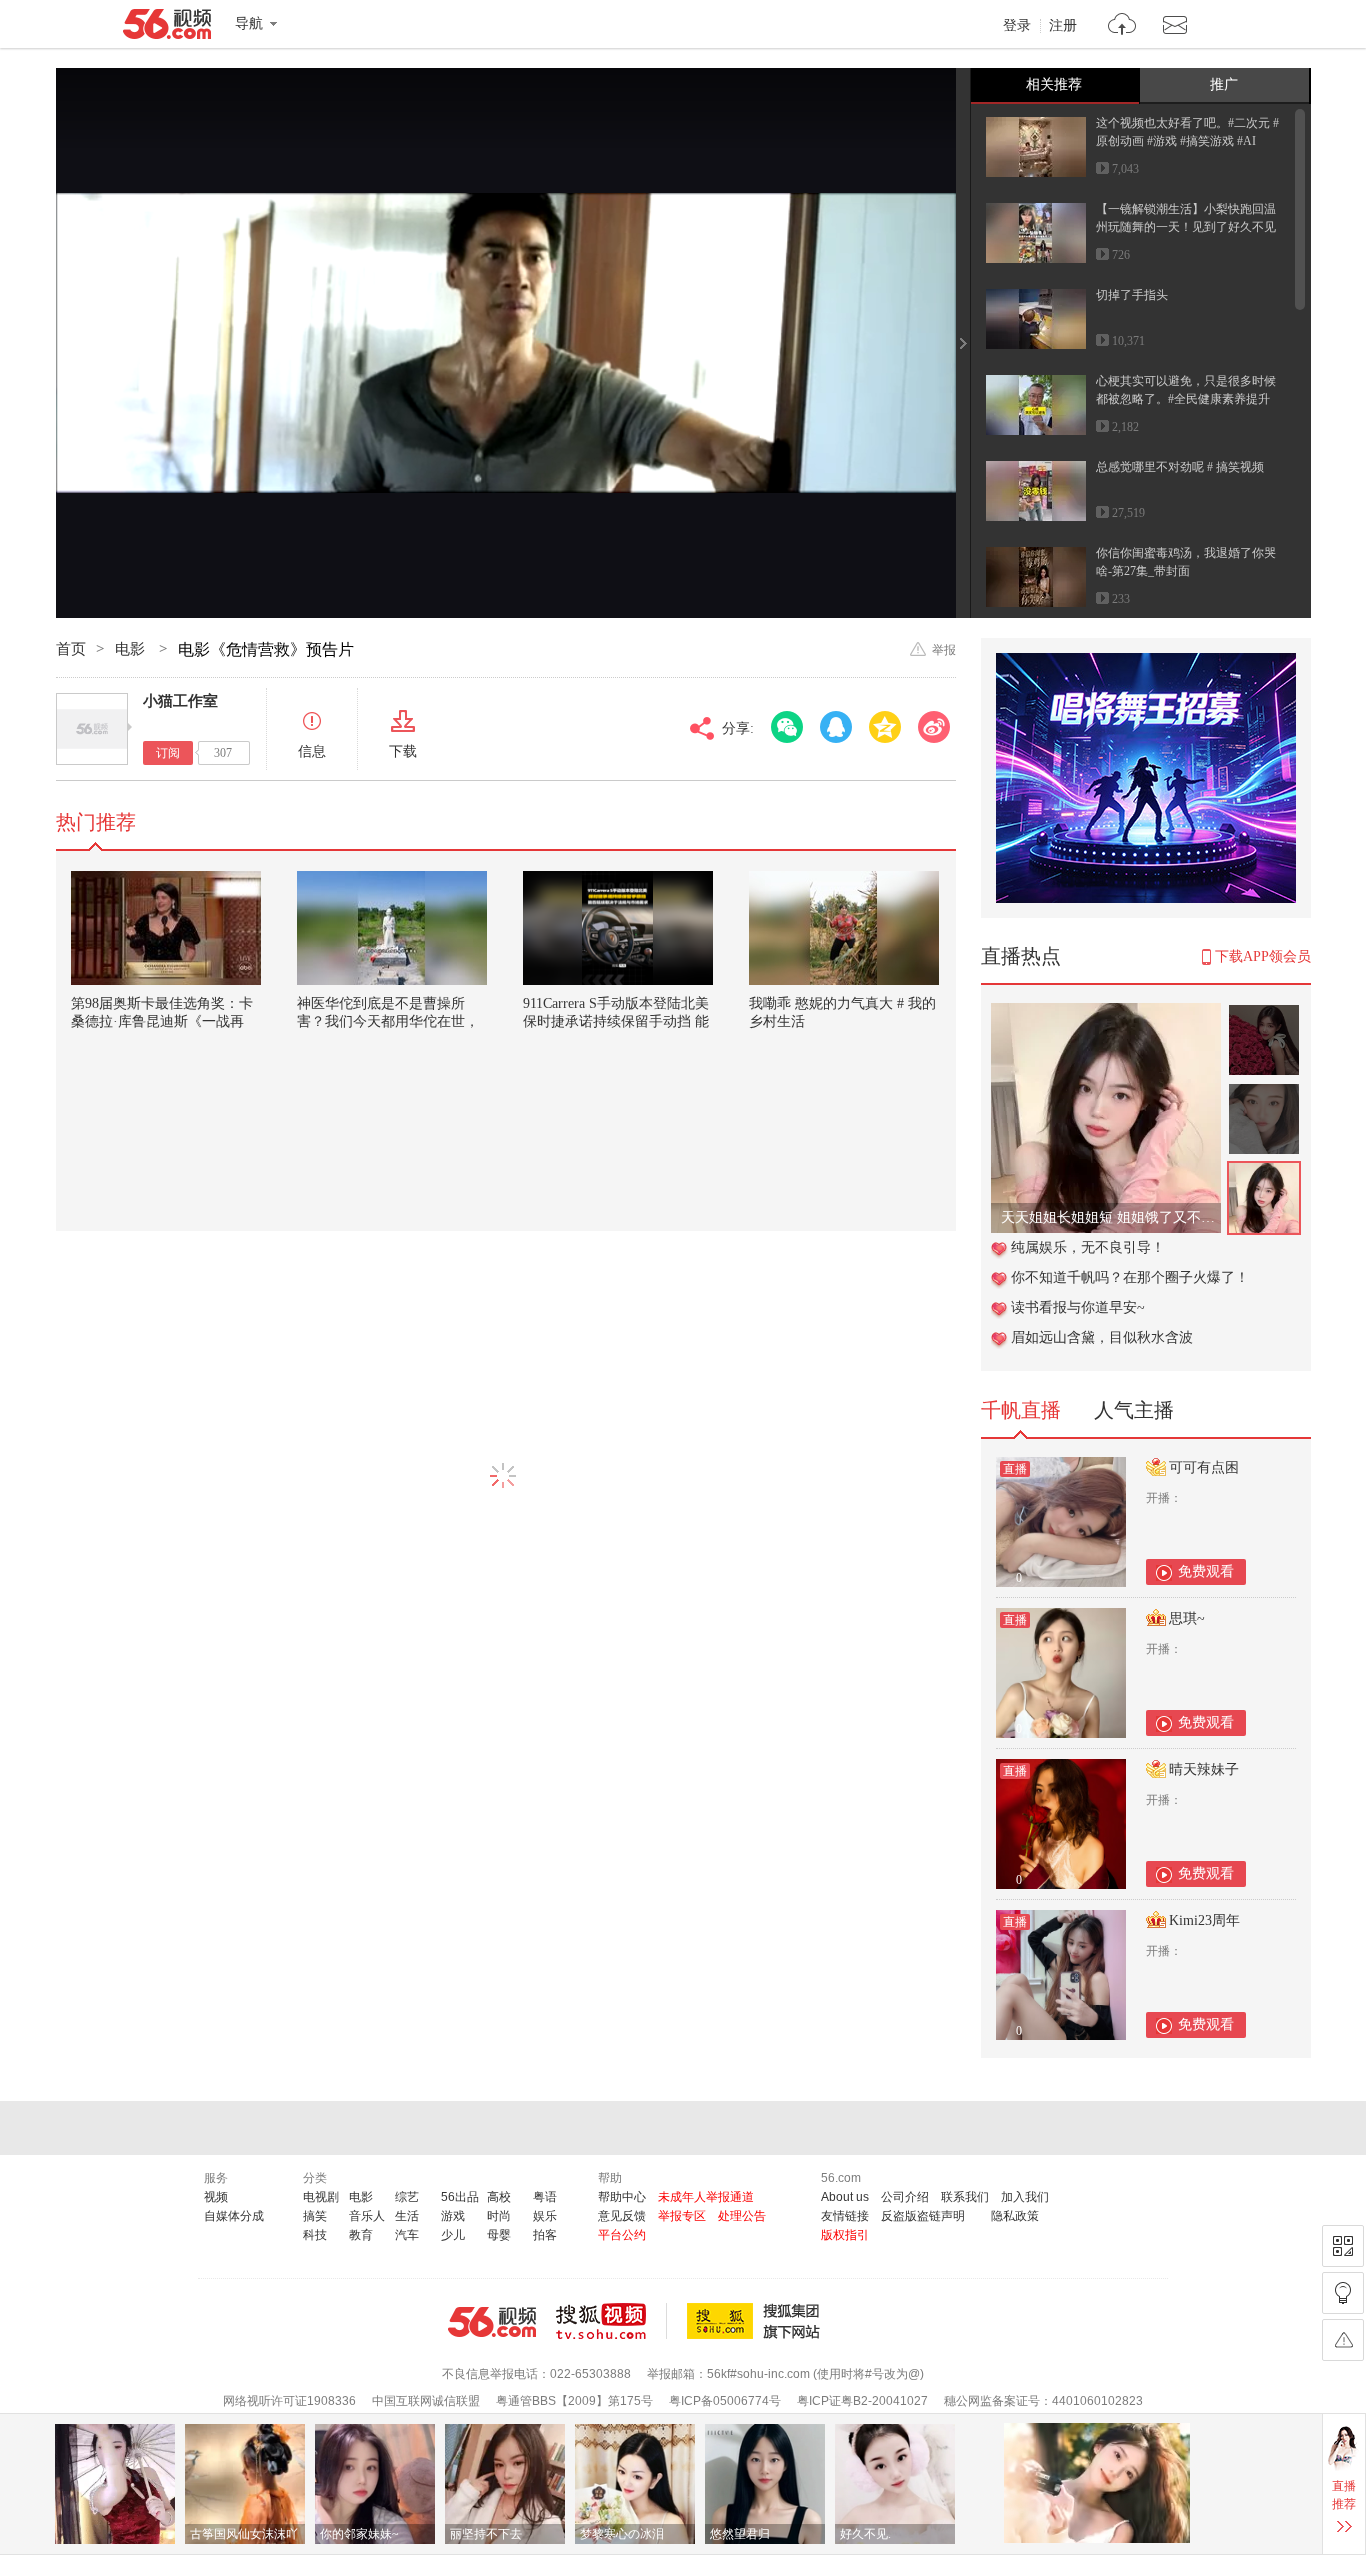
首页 (71, 649)
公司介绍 (905, 2197)
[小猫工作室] (92, 729)
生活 (407, 2216)
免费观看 (1206, 1571)
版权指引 (845, 2235)
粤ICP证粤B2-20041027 (862, 2401)
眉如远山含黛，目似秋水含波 (1102, 1337)
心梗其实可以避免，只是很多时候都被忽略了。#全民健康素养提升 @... (1186, 399)
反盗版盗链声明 (923, 2216)
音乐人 (367, 2216)
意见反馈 (622, 2216)
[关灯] (1343, 2293)
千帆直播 (1021, 1410)
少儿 (453, 2235)
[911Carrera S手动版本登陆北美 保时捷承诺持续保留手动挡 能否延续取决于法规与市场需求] (618, 928)
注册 (1063, 26)
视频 (216, 2197)
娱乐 (545, 2216)
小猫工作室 (180, 701)
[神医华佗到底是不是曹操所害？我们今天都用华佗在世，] (392, 928)
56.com (167, 28)
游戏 (453, 2216)
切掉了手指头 (1132, 295)
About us (845, 2197)
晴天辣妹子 (1204, 1769)
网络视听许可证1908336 (289, 2401)
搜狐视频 (611, 2321)
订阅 (168, 753)
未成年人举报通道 (706, 2197)
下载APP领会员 (1263, 956)
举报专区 (682, 2216)
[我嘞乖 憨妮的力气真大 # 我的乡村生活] (844, 928)
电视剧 (321, 2197)
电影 (132, 649)
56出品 (460, 2197)
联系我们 (965, 2197)
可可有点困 (1204, 1467)
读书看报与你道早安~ (1078, 1307)
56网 (492, 2322)
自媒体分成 (234, 2216)
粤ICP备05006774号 (725, 2401)
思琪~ (1187, 1618)
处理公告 (742, 2216)
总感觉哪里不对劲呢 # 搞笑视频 (1180, 467)
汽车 (407, 2235)
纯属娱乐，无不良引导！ (1088, 1247)
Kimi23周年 (1204, 1920)
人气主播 (1134, 1410)
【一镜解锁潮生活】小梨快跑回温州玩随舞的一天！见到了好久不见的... (1186, 227)
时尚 (499, 2216)
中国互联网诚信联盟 (426, 2401)
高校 (499, 2197)
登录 (1017, 26)
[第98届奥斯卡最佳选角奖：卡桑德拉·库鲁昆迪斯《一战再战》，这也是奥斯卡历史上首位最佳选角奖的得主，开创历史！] (166, 928)
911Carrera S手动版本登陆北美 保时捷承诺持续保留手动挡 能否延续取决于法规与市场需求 (616, 1021)
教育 (361, 2235)
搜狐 (757, 2321)
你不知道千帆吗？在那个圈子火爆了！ (1130, 1277)
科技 (315, 2235)
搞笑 (315, 2216)
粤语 (545, 2197)
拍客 (545, 2235)
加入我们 (1025, 2197)
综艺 (407, 2197)
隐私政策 (1015, 2216)
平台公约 (622, 2235)
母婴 (499, 2235)
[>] (1122, 26)
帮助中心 (622, 2197)
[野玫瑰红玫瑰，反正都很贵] (1106, 1013)
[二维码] (1343, 2246)
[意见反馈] (1343, 2340)
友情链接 (845, 2216)
